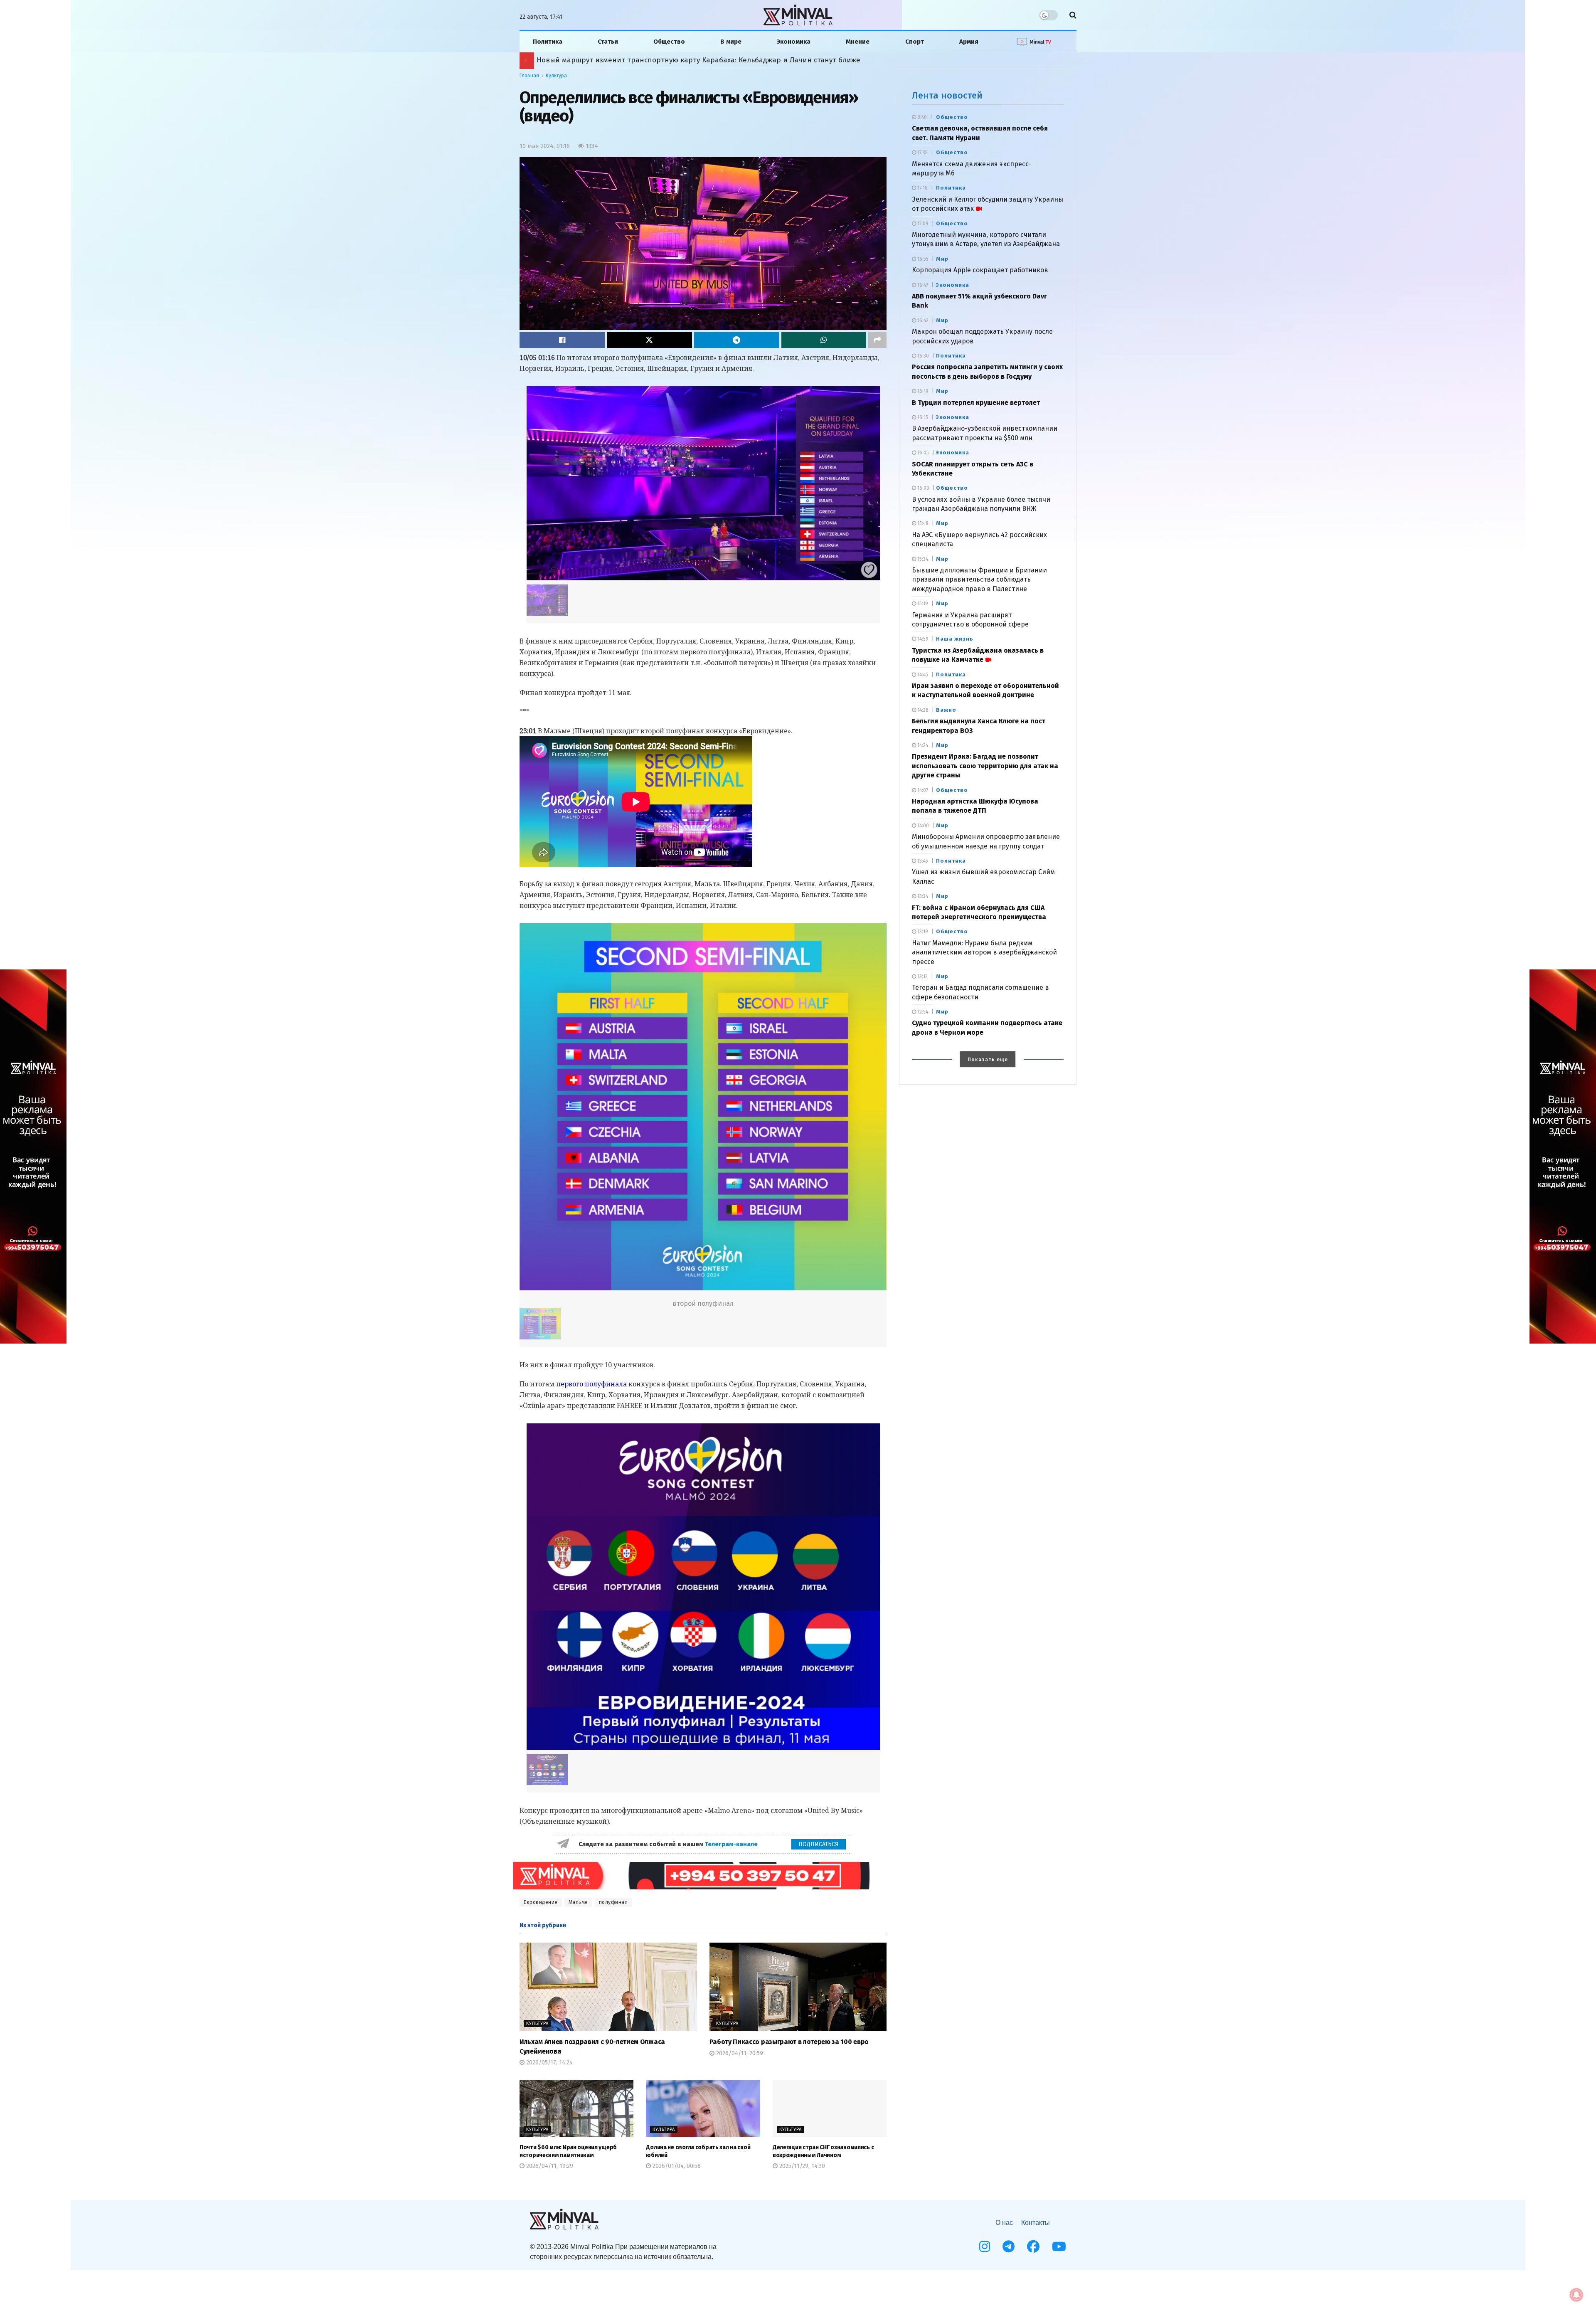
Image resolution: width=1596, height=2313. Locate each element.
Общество (669, 42)
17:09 (922, 224)
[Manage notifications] (1576, 2295)
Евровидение (541, 1902)
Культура (556, 76)
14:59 (922, 639)
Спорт (915, 42)
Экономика (794, 42)
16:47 (922, 285)
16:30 (922, 356)
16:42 (922, 321)
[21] (703, 1587)
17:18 (922, 188)
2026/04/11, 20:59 (739, 2053)
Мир (942, 259)
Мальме (578, 1902)
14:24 (922, 745)
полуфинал (613, 1902)
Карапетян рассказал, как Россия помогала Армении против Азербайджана (669, 60)
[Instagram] (985, 2246)
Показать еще (988, 1060)
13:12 (922, 976)
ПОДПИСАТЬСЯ (819, 1844)
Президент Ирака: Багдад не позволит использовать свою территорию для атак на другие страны (985, 766)
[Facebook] (1033, 2246)
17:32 (922, 153)
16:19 (922, 391)
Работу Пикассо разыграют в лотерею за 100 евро (789, 2042)
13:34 (922, 896)
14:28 (922, 710)
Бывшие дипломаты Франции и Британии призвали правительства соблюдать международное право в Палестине (979, 579)
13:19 (922, 932)
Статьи (608, 42)
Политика (548, 42)
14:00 (922, 826)
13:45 (922, 861)
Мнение (858, 42)
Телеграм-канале (732, 1844)
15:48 (922, 523)
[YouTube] (1059, 2246)
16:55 (922, 259)
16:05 (922, 453)
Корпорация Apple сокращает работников (980, 270)
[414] (703, 483)
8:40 (921, 117)
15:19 (922, 604)
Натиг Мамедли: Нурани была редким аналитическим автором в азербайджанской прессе (984, 952)
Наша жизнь (955, 639)
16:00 (923, 488)
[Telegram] (1009, 2246)
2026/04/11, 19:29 (549, 2166)
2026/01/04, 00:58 (676, 2166)
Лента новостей (947, 95)
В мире (731, 42)
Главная (529, 76)
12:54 (922, 1012)
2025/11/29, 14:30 (801, 2166)
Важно (946, 710)
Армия (969, 42)
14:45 (922, 675)
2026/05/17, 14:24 (549, 2063)
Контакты (1036, 2223)
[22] (703, 1107)
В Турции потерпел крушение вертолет (976, 403)
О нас (1004, 2223)
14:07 (922, 790)
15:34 (922, 559)
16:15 (922, 417)
